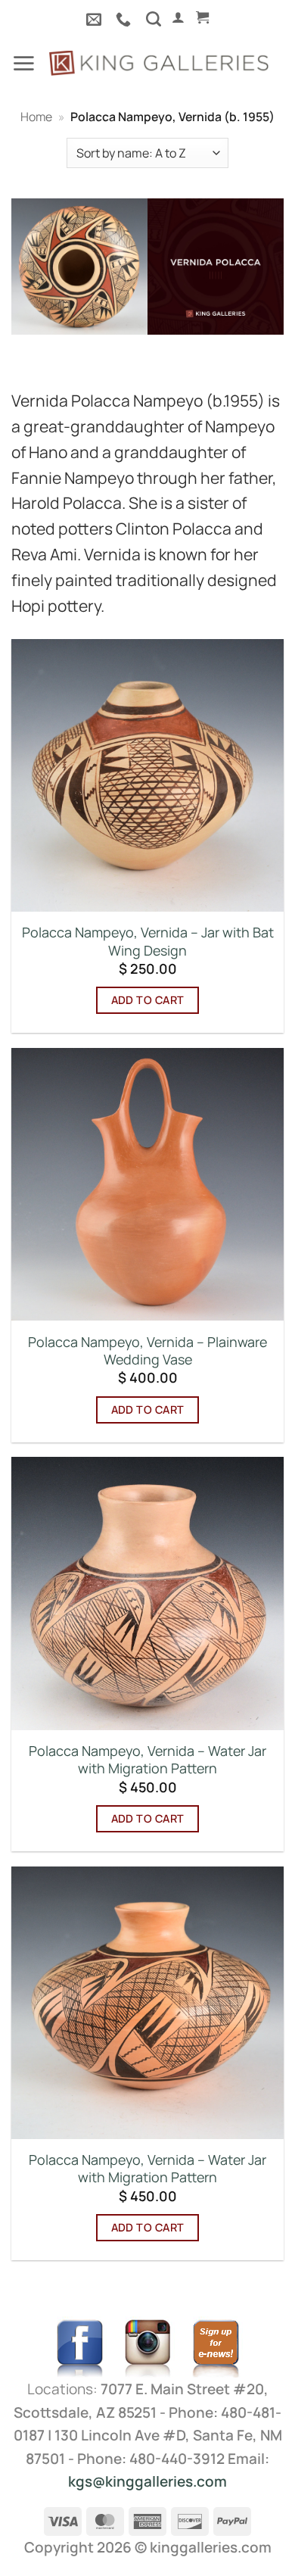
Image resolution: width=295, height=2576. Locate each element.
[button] (178, 17)
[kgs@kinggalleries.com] (96, 19)
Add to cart (148, 1000)
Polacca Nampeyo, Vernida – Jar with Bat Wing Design (148, 941)
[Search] (154, 19)
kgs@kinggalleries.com (147, 2481)
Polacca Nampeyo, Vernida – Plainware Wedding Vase (147, 1351)
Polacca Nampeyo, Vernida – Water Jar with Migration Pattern (147, 1760)
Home (36, 117)
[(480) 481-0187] (125, 19)
